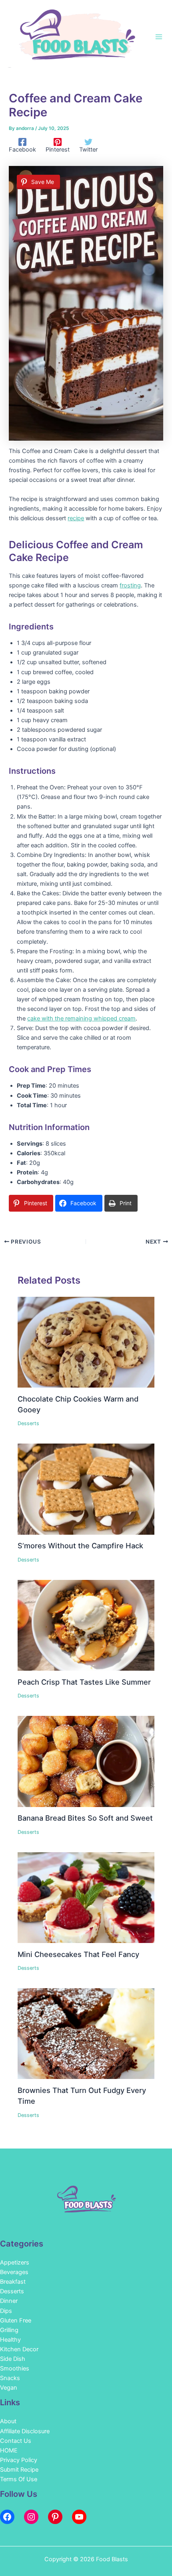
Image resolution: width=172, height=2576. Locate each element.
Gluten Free (16, 2320)
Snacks (10, 2378)
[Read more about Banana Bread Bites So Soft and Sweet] (86, 1761)
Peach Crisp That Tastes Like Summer (84, 1682)
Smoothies (15, 2368)
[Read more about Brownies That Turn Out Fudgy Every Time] (86, 2033)
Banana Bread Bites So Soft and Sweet (85, 1818)
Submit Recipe (19, 2470)
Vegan (9, 2388)
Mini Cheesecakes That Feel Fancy (78, 1954)
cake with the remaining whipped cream (81, 1018)
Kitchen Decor (19, 2349)
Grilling (9, 2330)
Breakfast (13, 2282)
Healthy (10, 2340)
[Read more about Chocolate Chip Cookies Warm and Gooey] (86, 1342)
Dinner (9, 2301)
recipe (76, 518)
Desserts (28, 1423)
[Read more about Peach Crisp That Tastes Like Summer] (86, 1625)
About (8, 2421)
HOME (9, 2450)
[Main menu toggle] (159, 37)
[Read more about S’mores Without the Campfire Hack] (86, 1489)
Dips (6, 2311)
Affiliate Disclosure (25, 2431)
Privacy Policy (19, 2460)
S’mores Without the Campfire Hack (80, 1546)
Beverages (14, 2272)
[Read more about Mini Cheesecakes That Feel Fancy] (86, 1897)
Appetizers (15, 2262)
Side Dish (13, 2359)
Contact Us (16, 2441)
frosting (130, 585)
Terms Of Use (19, 2479)
